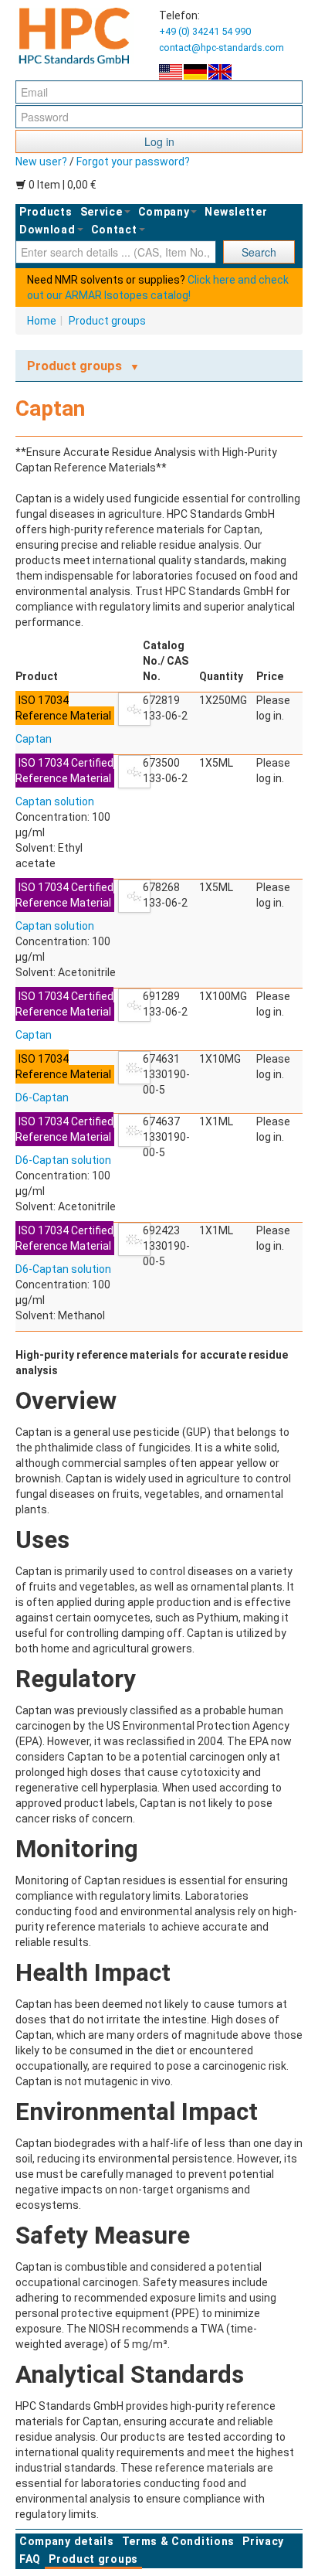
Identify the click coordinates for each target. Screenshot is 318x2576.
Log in (159, 141)
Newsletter (236, 212)
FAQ (30, 2559)
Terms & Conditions (179, 2541)
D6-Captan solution (63, 1160)
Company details (67, 2541)
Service (101, 212)
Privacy (263, 2541)
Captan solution (55, 801)
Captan (34, 739)
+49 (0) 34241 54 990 (205, 31)
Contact (114, 230)
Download (47, 230)
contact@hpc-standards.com (222, 48)
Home (42, 321)
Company (164, 212)
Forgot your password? (133, 162)
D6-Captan (42, 1097)
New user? (41, 162)
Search (259, 252)
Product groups (107, 321)
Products (46, 212)
